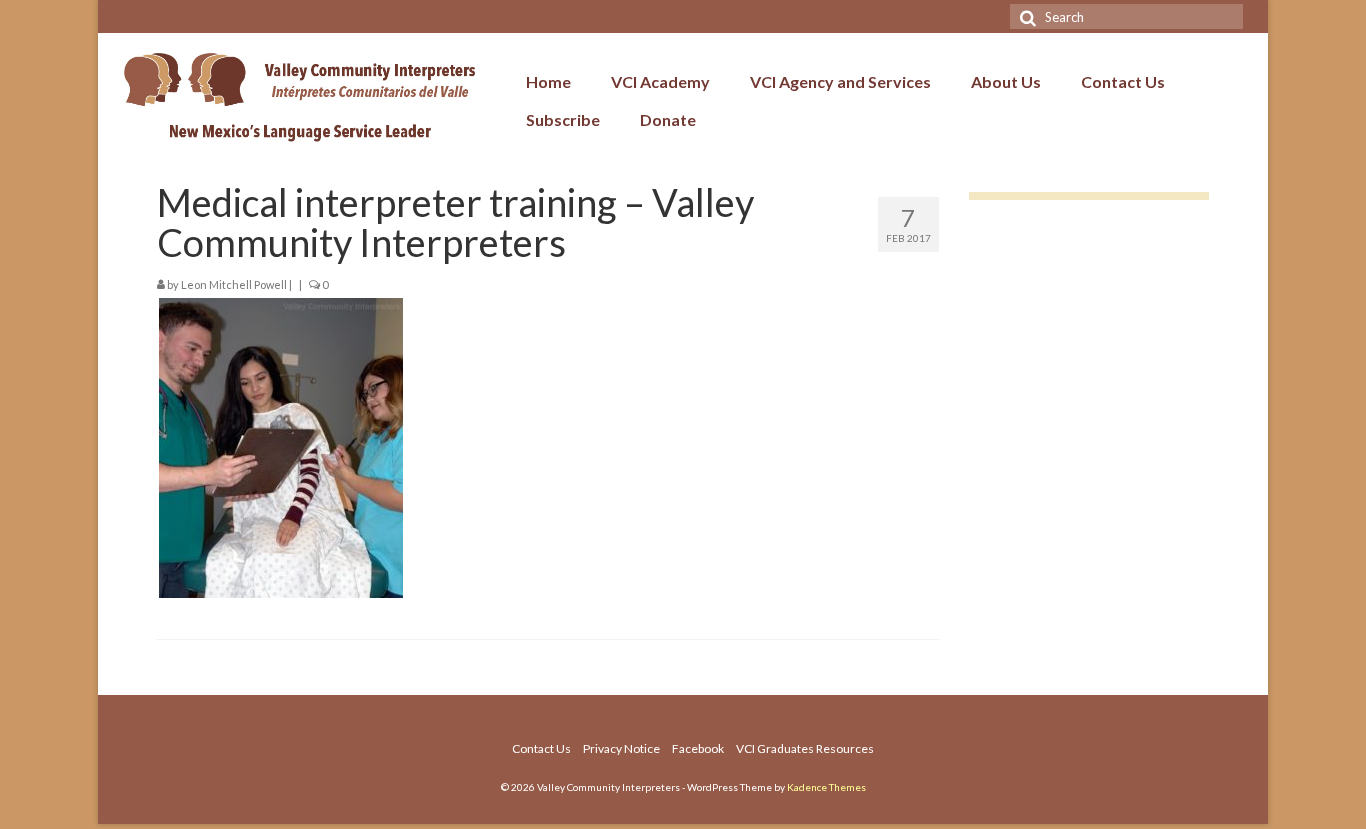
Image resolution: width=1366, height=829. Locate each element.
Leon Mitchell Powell (234, 284)
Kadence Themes (826, 787)
